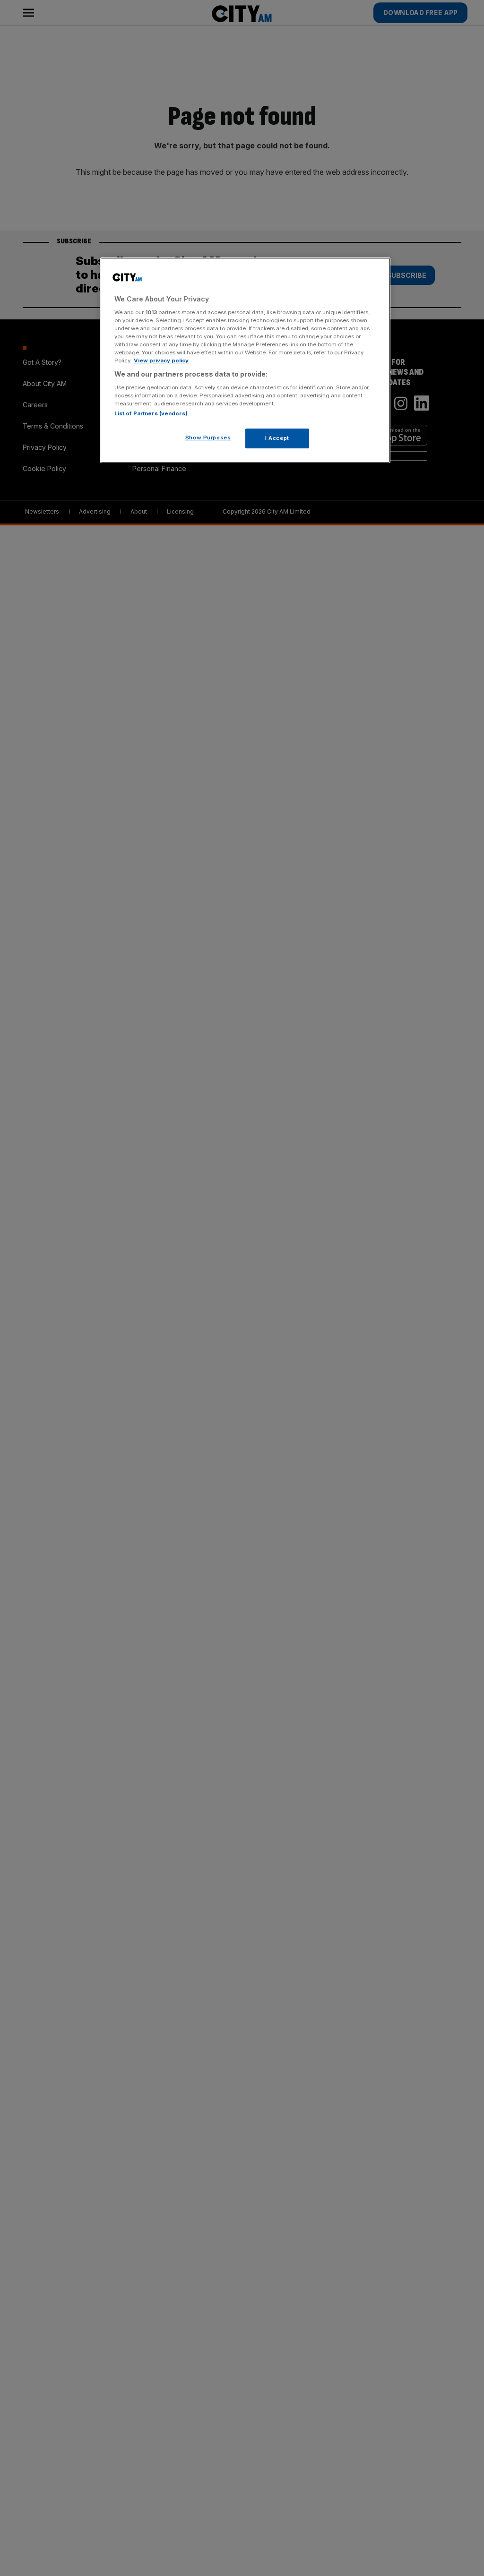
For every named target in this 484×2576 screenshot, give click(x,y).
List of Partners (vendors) (151, 413)
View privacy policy (161, 361)
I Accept (277, 438)
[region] (245, 360)
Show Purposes (208, 438)
